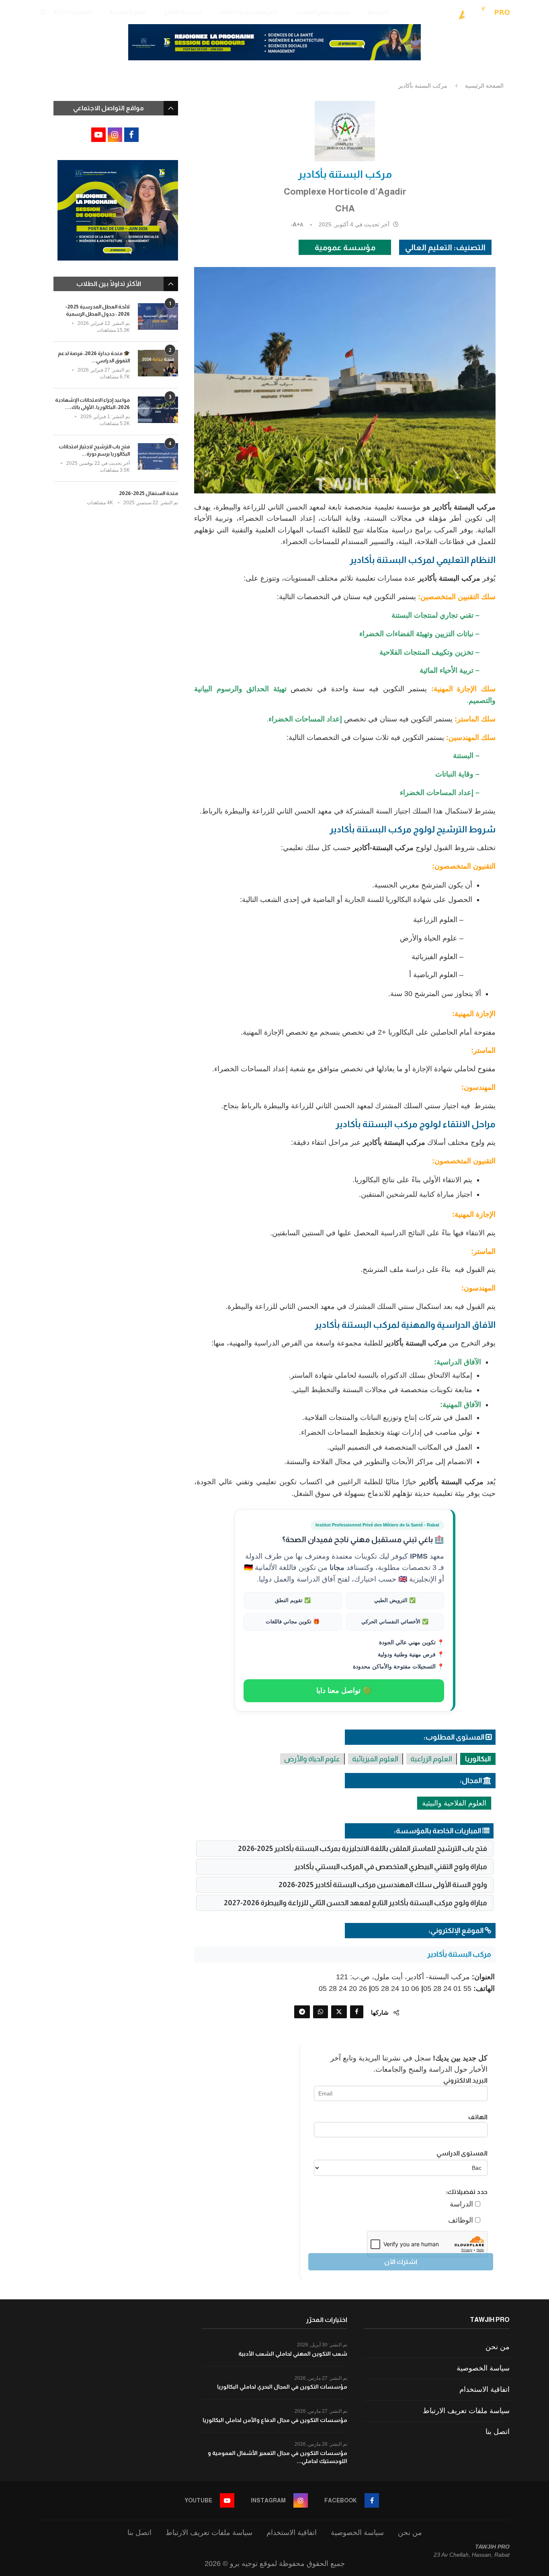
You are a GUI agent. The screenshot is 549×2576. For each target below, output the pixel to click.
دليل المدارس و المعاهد (248, 12)
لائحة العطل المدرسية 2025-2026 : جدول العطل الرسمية (97, 310)
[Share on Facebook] (357, 2012)
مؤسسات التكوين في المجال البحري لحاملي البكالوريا (282, 2387)
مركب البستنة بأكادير (459, 1954)
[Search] (43, 12)
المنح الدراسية (128, 12)
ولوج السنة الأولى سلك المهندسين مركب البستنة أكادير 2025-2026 (383, 1885)
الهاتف (478, 2117)
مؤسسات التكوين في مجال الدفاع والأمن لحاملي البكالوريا (275, 2420)
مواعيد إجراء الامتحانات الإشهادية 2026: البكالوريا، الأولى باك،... (92, 404)
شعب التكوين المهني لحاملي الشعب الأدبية (293, 2354)
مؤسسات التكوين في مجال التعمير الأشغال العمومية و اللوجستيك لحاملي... (278, 2457)
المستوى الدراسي (462, 2153)
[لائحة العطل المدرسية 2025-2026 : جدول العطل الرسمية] (158, 317)
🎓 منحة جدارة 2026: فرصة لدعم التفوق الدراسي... (94, 357)
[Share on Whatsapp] (321, 2012)
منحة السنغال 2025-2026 (149, 493)
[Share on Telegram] (302, 2012)
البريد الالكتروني (465, 2080)
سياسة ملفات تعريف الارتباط (466, 2411)
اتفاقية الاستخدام (484, 2389)
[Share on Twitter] (339, 2012)
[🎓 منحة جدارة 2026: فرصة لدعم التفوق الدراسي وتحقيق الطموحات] (158, 363)
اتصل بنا (498, 2432)
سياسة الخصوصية (483, 2368)
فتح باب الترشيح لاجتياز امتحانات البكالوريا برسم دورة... (94, 450)
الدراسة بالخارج (182, 12)
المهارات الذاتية (73, 12)
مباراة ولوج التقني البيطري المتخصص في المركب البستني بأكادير (391, 1867)
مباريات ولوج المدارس (323, 12)
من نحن (498, 2347)
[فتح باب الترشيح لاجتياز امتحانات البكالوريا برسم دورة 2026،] (158, 457)
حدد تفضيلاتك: (467, 2192)
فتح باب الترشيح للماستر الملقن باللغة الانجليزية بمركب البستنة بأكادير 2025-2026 (363, 1849)
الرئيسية (378, 12)
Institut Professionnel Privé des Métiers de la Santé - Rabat (377, 1525)
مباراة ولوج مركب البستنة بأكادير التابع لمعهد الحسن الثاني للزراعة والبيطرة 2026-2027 (355, 1903)
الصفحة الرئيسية (484, 86)
